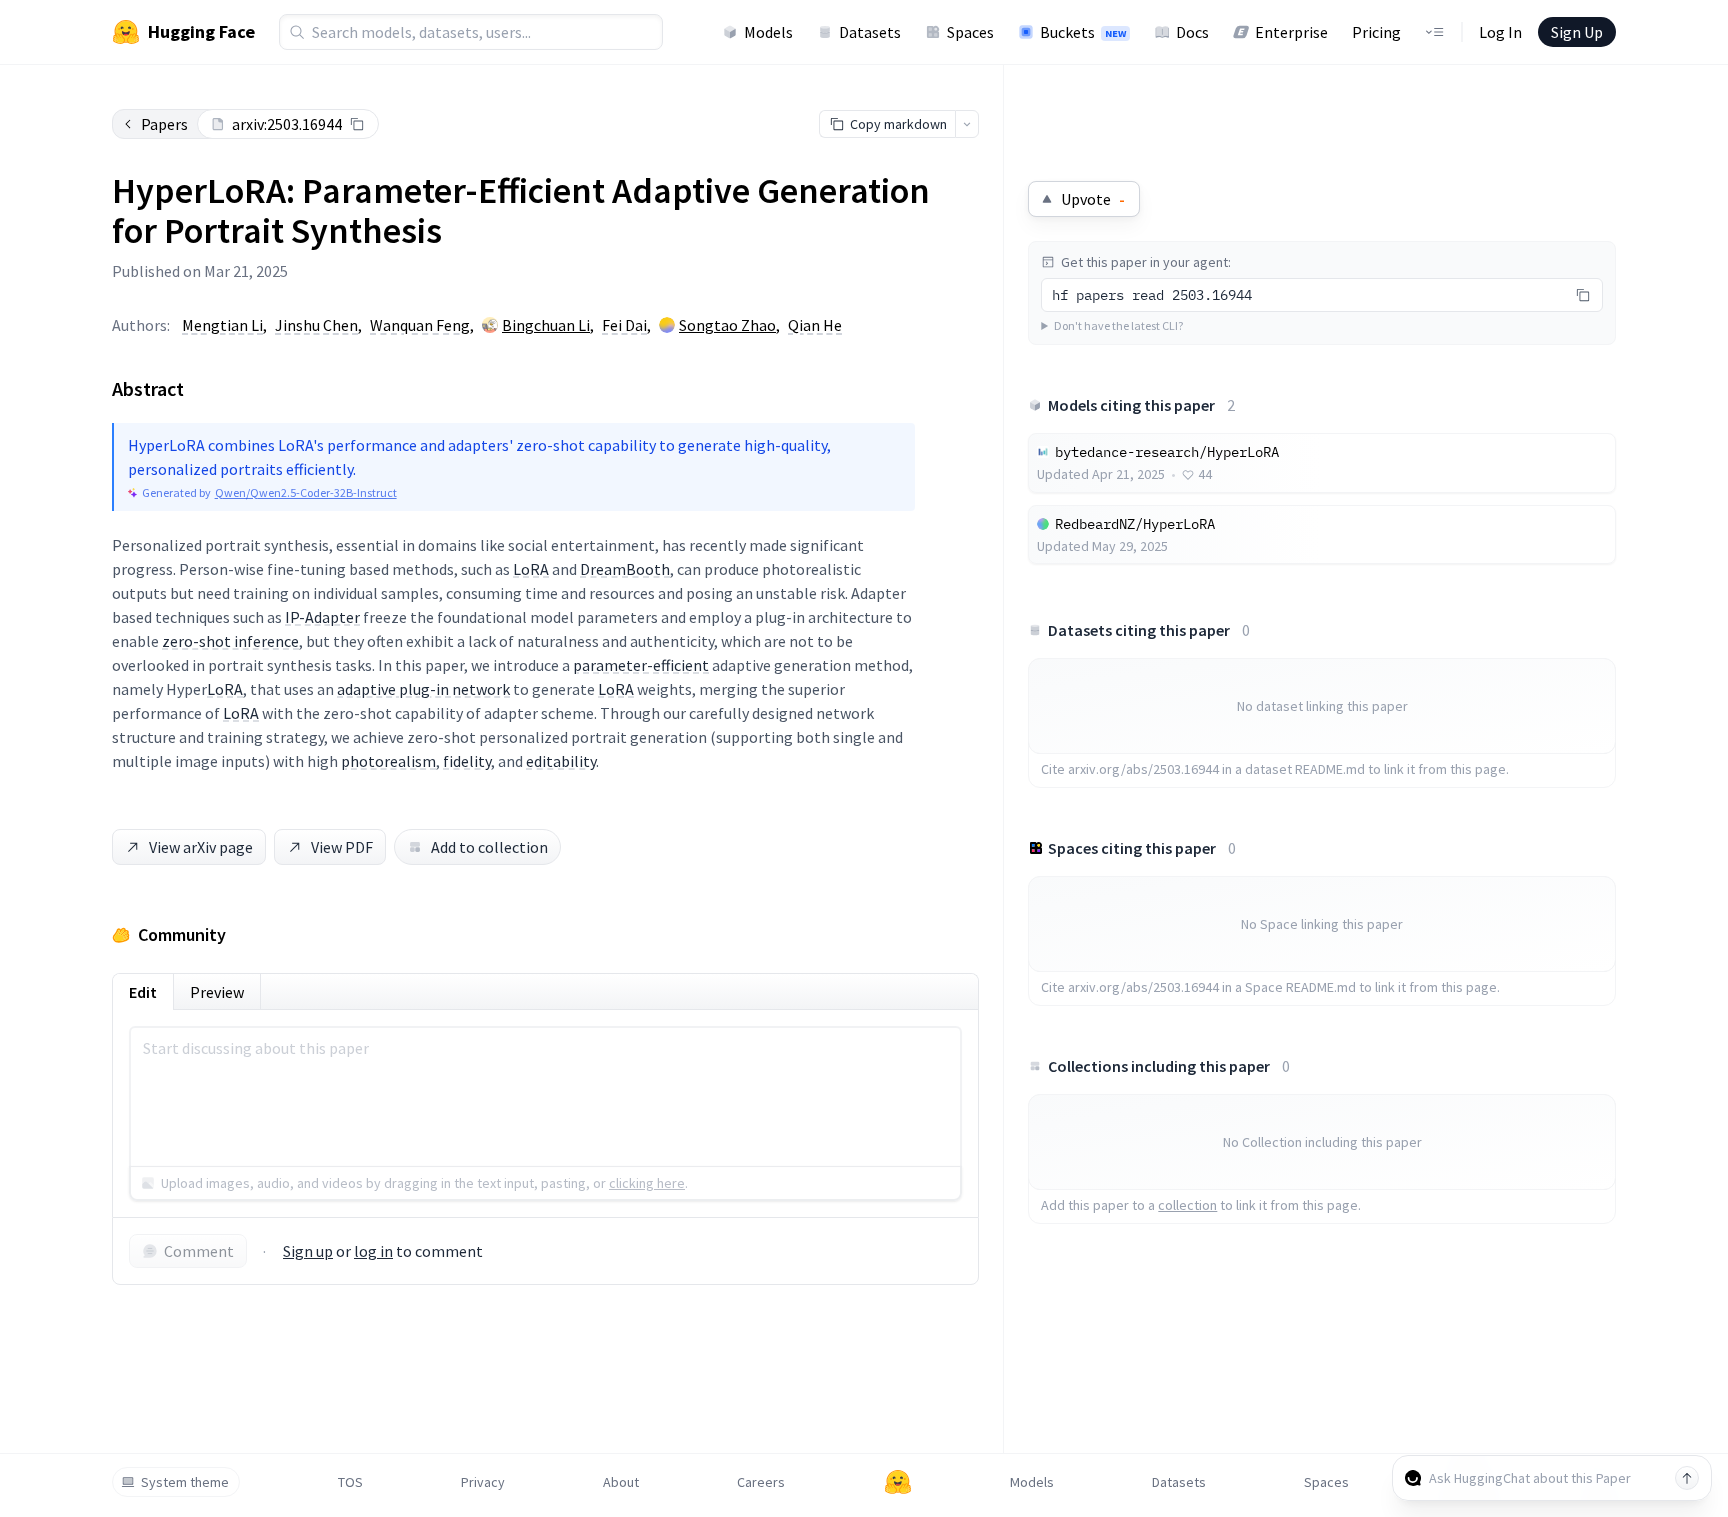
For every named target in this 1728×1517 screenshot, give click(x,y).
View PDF (342, 847)
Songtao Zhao (727, 325)
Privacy (483, 1482)
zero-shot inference (230, 641)
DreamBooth (625, 569)
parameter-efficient (641, 665)
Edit (143, 992)
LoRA (531, 569)
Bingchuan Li (546, 325)
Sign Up (1577, 32)
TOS (350, 1482)
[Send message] (1687, 1478)
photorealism (388, 761)
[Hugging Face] (898, 1482)
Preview (217, 992)
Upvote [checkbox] (1093, 199)
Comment (199, 1251)
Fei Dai (624, 325)
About (621, 1482)
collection (1187, 1205)
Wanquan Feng (420, 325)
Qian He (815, 325)
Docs (1192, 32)
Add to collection (489, 847)
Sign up (308, 1251)
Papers (164, 124)
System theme (185, 1482)
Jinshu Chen (316, 325)
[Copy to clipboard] (357, 124)
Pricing (1376, 32)
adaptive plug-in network (423, 689)
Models (768, 32)
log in (373, 1251)
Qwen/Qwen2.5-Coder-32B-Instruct (306, 492)
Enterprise (1291, 32)
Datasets (870, 32)
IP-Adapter (322, 617)
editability (561, 761)
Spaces (970, 32)
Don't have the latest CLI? (1118, 325)
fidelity (467, 761)
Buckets (1083, 32)
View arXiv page (201, 847)
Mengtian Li (222, 325)
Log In (1500, 32)
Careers (761, 1482)
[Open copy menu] (967, 124)
